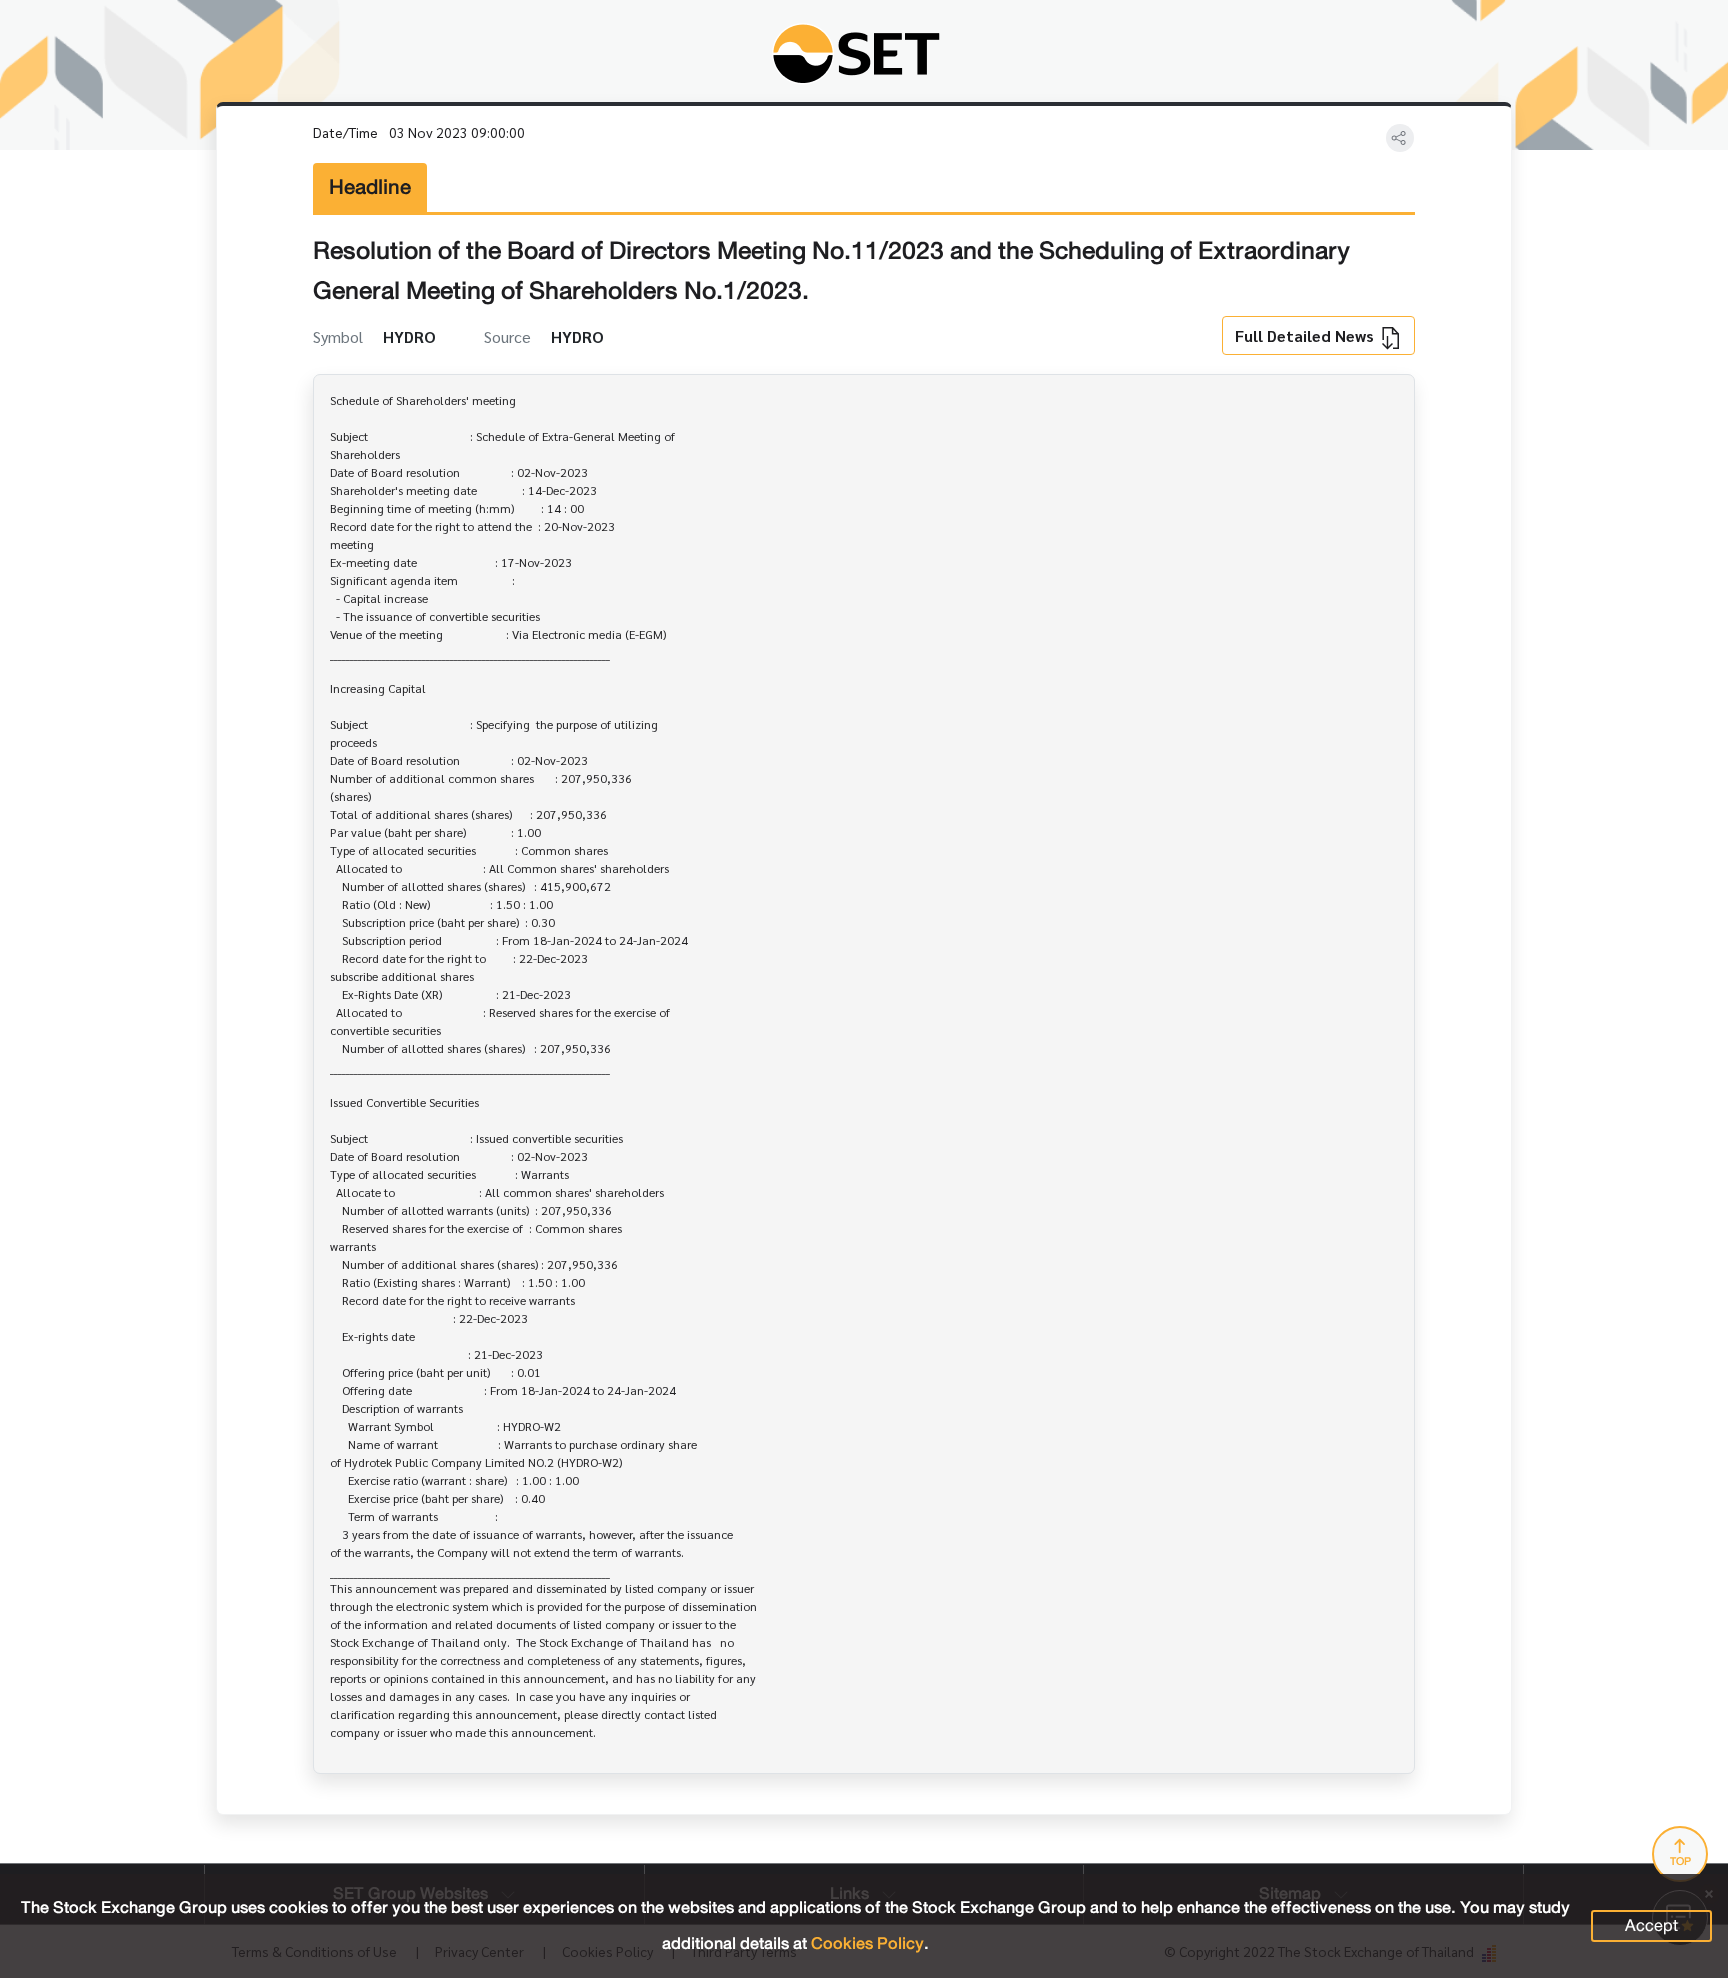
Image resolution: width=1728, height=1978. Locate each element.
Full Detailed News (1306, 335)
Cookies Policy (867, 1943)
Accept (1651, 1925)
